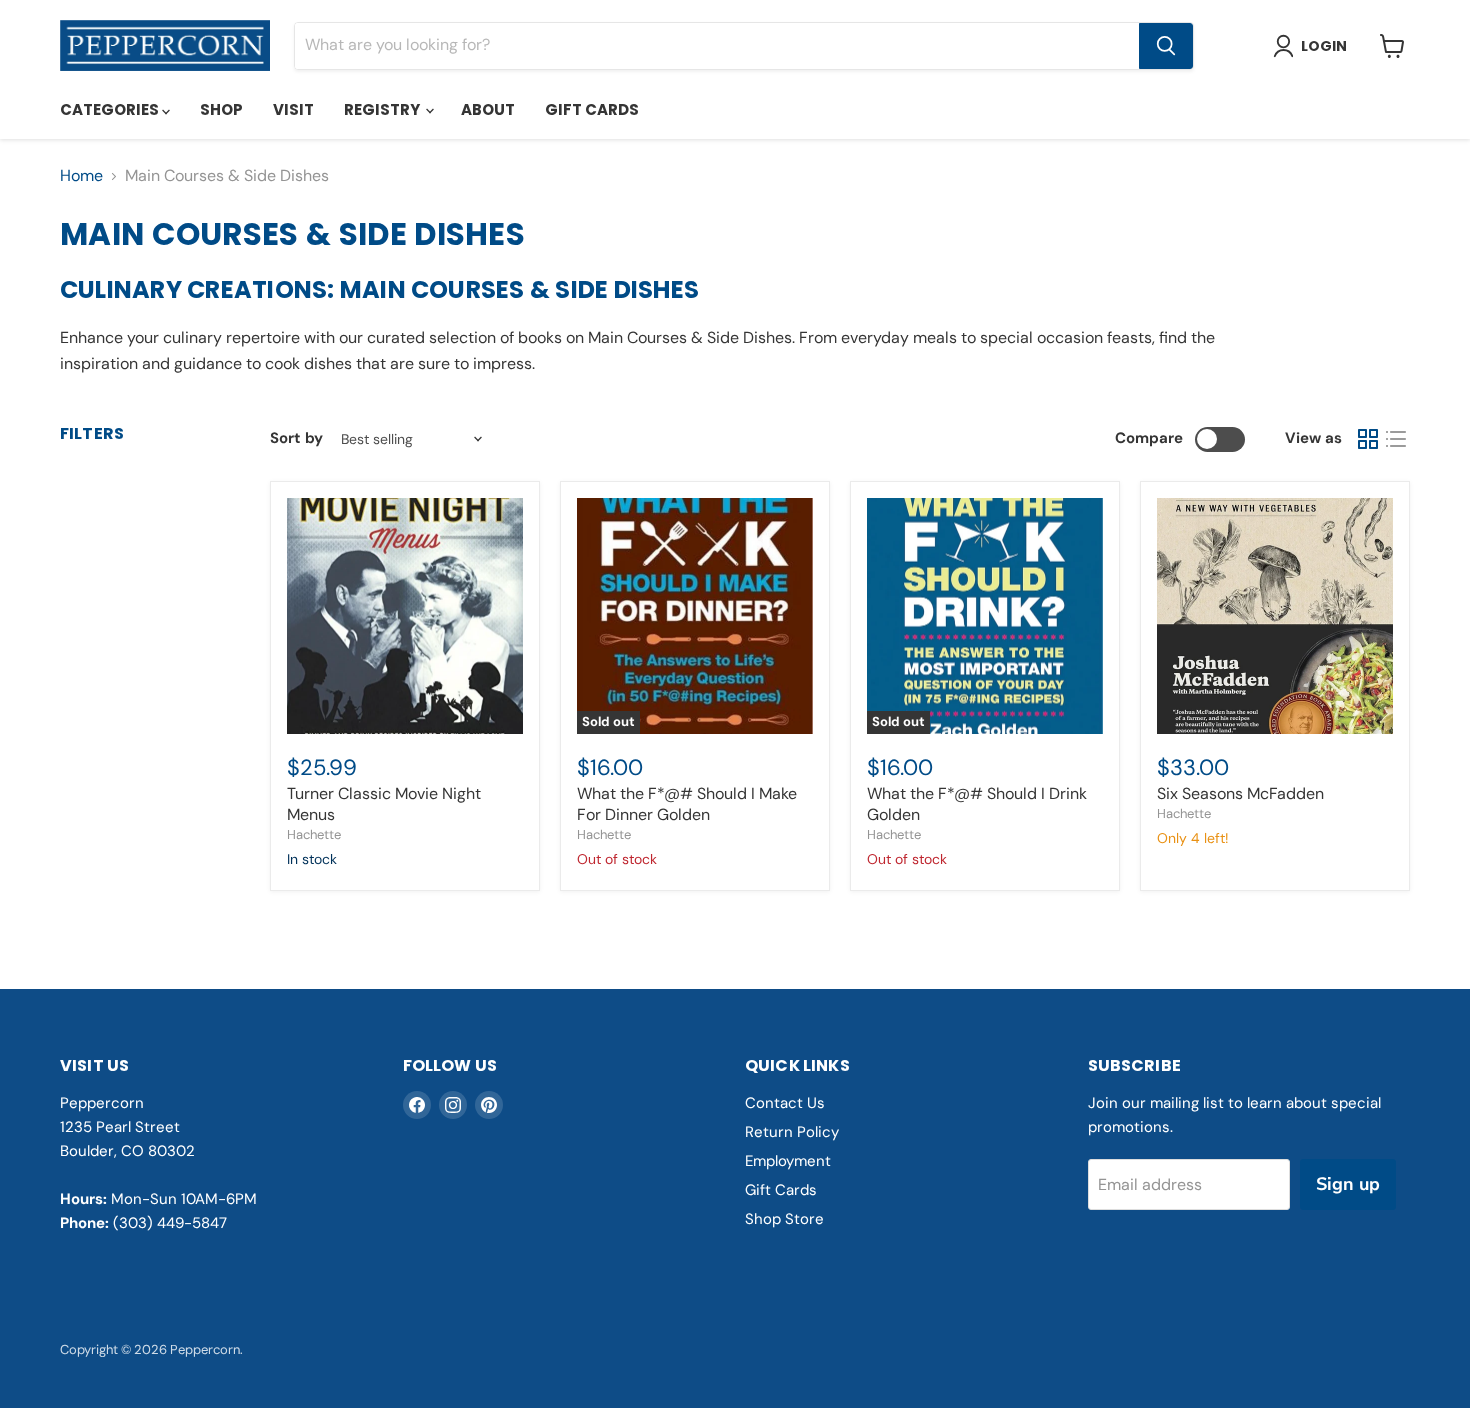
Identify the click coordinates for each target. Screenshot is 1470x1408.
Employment (788, 1161)
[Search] (1166, 46)
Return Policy (792, 1132)
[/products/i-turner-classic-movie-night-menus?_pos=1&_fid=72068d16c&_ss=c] (405, 616)
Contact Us (785, 1103)
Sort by (296, 438)
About (488, 109)
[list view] (1396, 439)
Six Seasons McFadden (1240, 793)
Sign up (1348, 1184)
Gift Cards (592, 109)
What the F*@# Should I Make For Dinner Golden (687, 804)
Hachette (314, 834)
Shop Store (784, 1219)
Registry (383, 109)
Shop (221, 109)
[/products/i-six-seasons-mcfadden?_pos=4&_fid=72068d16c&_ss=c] (1275, 616)
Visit (293, 109)
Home (81, 176)
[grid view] (1368, 439)
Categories (111, 109)
